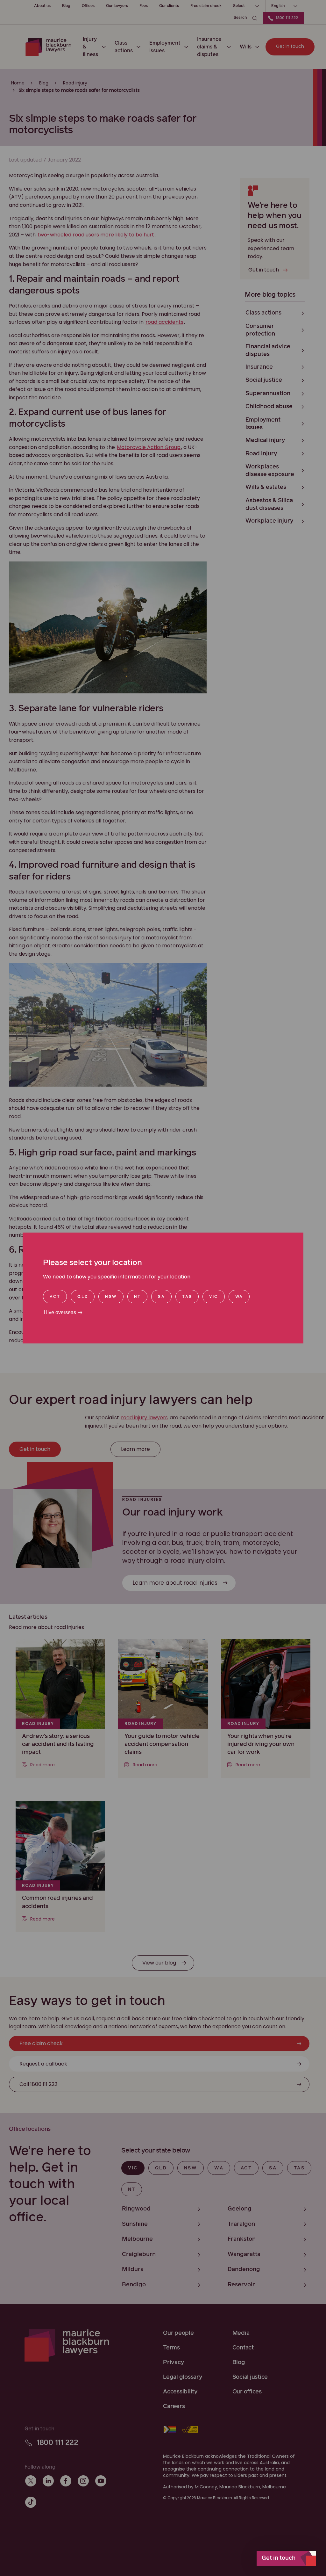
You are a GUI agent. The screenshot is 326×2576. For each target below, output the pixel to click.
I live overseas (60, 1312)
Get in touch (279, 2558)
